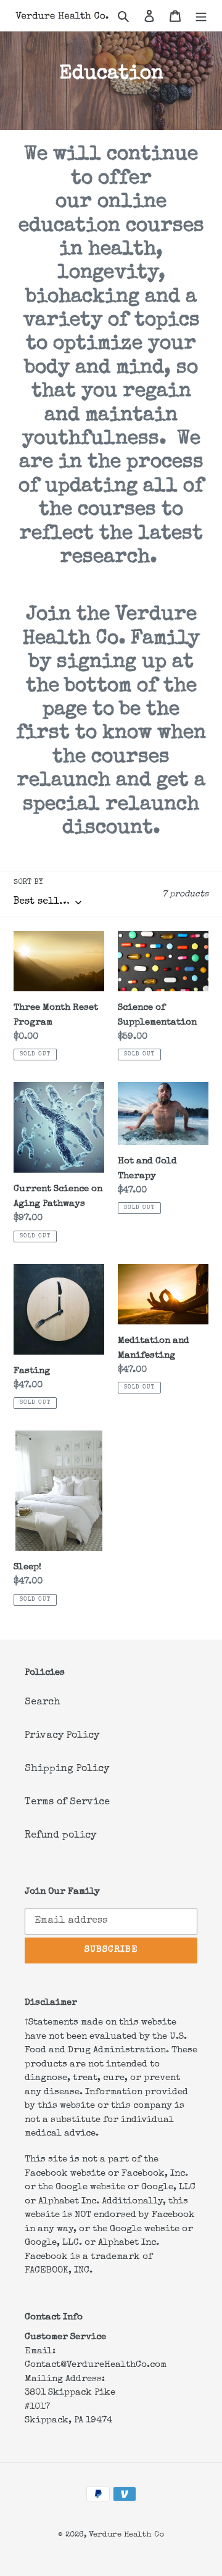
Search (43, 1703)
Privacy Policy (62, 1736)
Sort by (28, 883)
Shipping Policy (67, 1769)
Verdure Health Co (126, 2535)
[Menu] (201, 15)
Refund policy (60, 1836)
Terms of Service (67, 1802)
